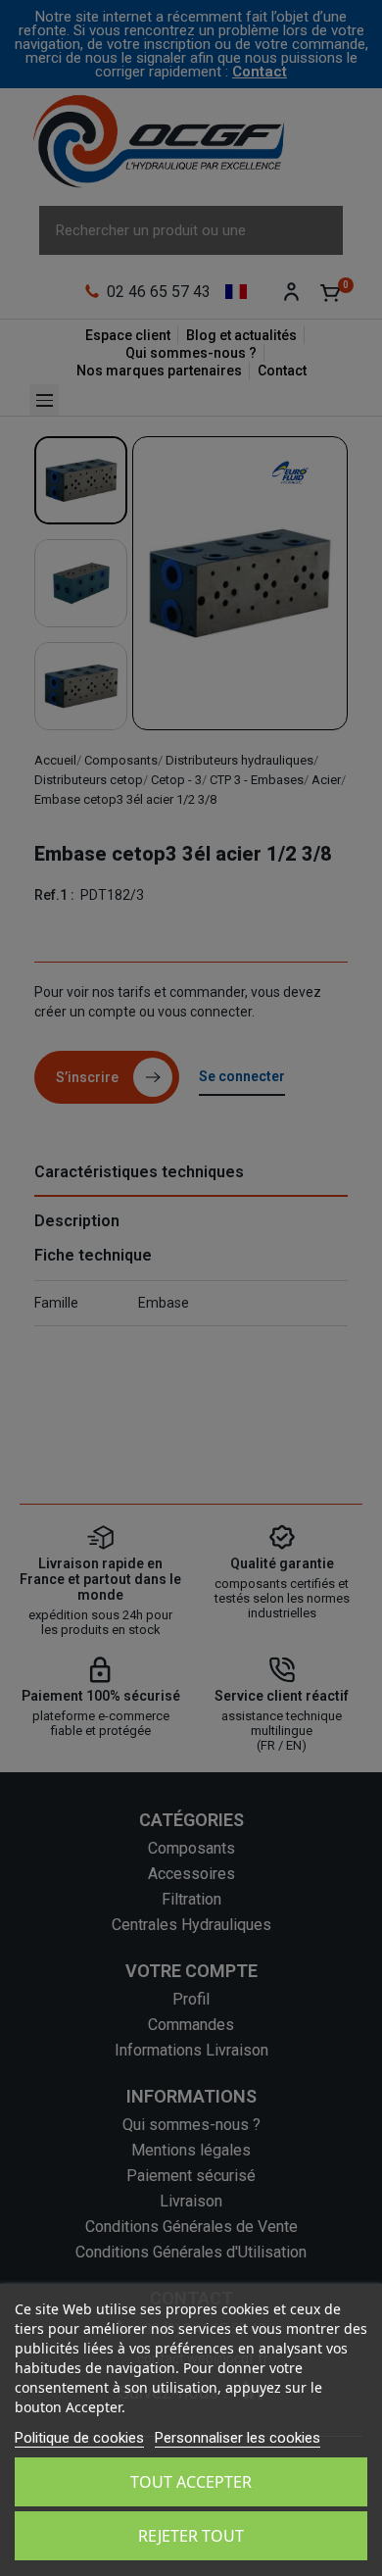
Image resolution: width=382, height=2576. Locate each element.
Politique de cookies (79, 2438)
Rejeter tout (191, 2536)
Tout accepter (191, 2482)
